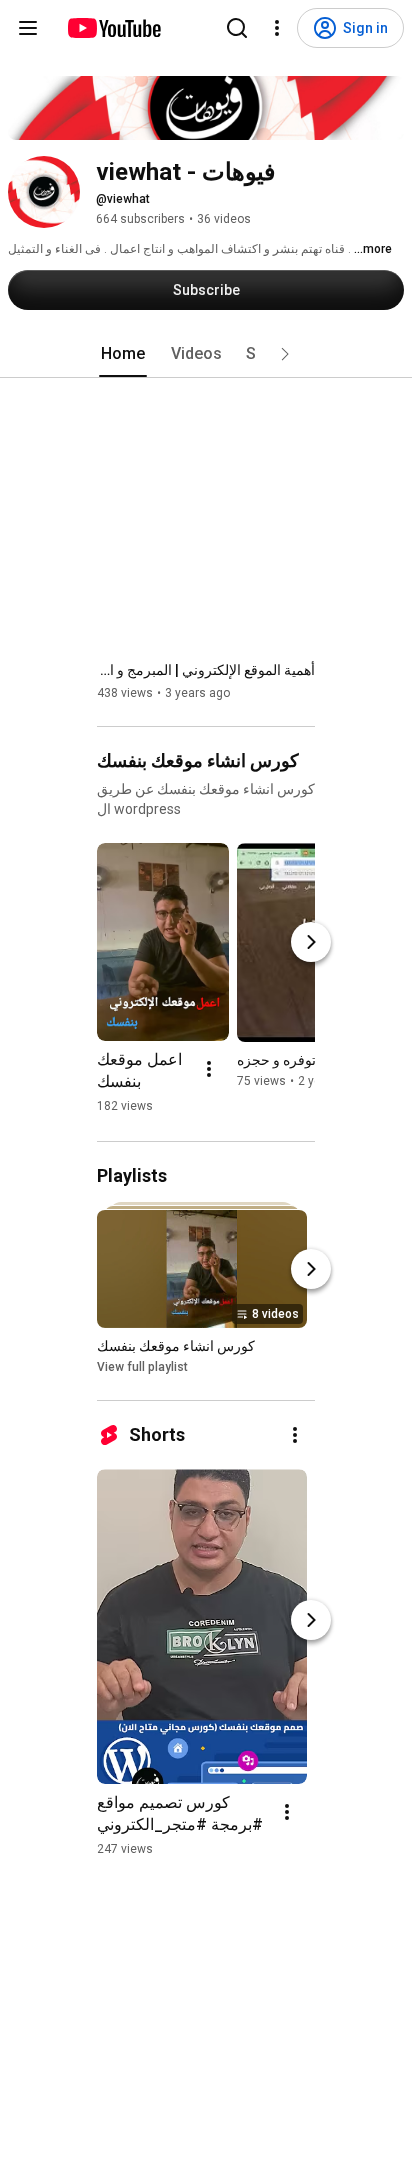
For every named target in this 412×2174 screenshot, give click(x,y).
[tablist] (206, 354)
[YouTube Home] (113, 28)
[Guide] (28, 28)
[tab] (123, 354)
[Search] (237, 28)
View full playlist (142, 1367)
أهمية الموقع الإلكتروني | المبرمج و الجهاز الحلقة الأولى (206, 670)
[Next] (311, 942)
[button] (285, 354)
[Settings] (277, 28)
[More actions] (209, 1069)
